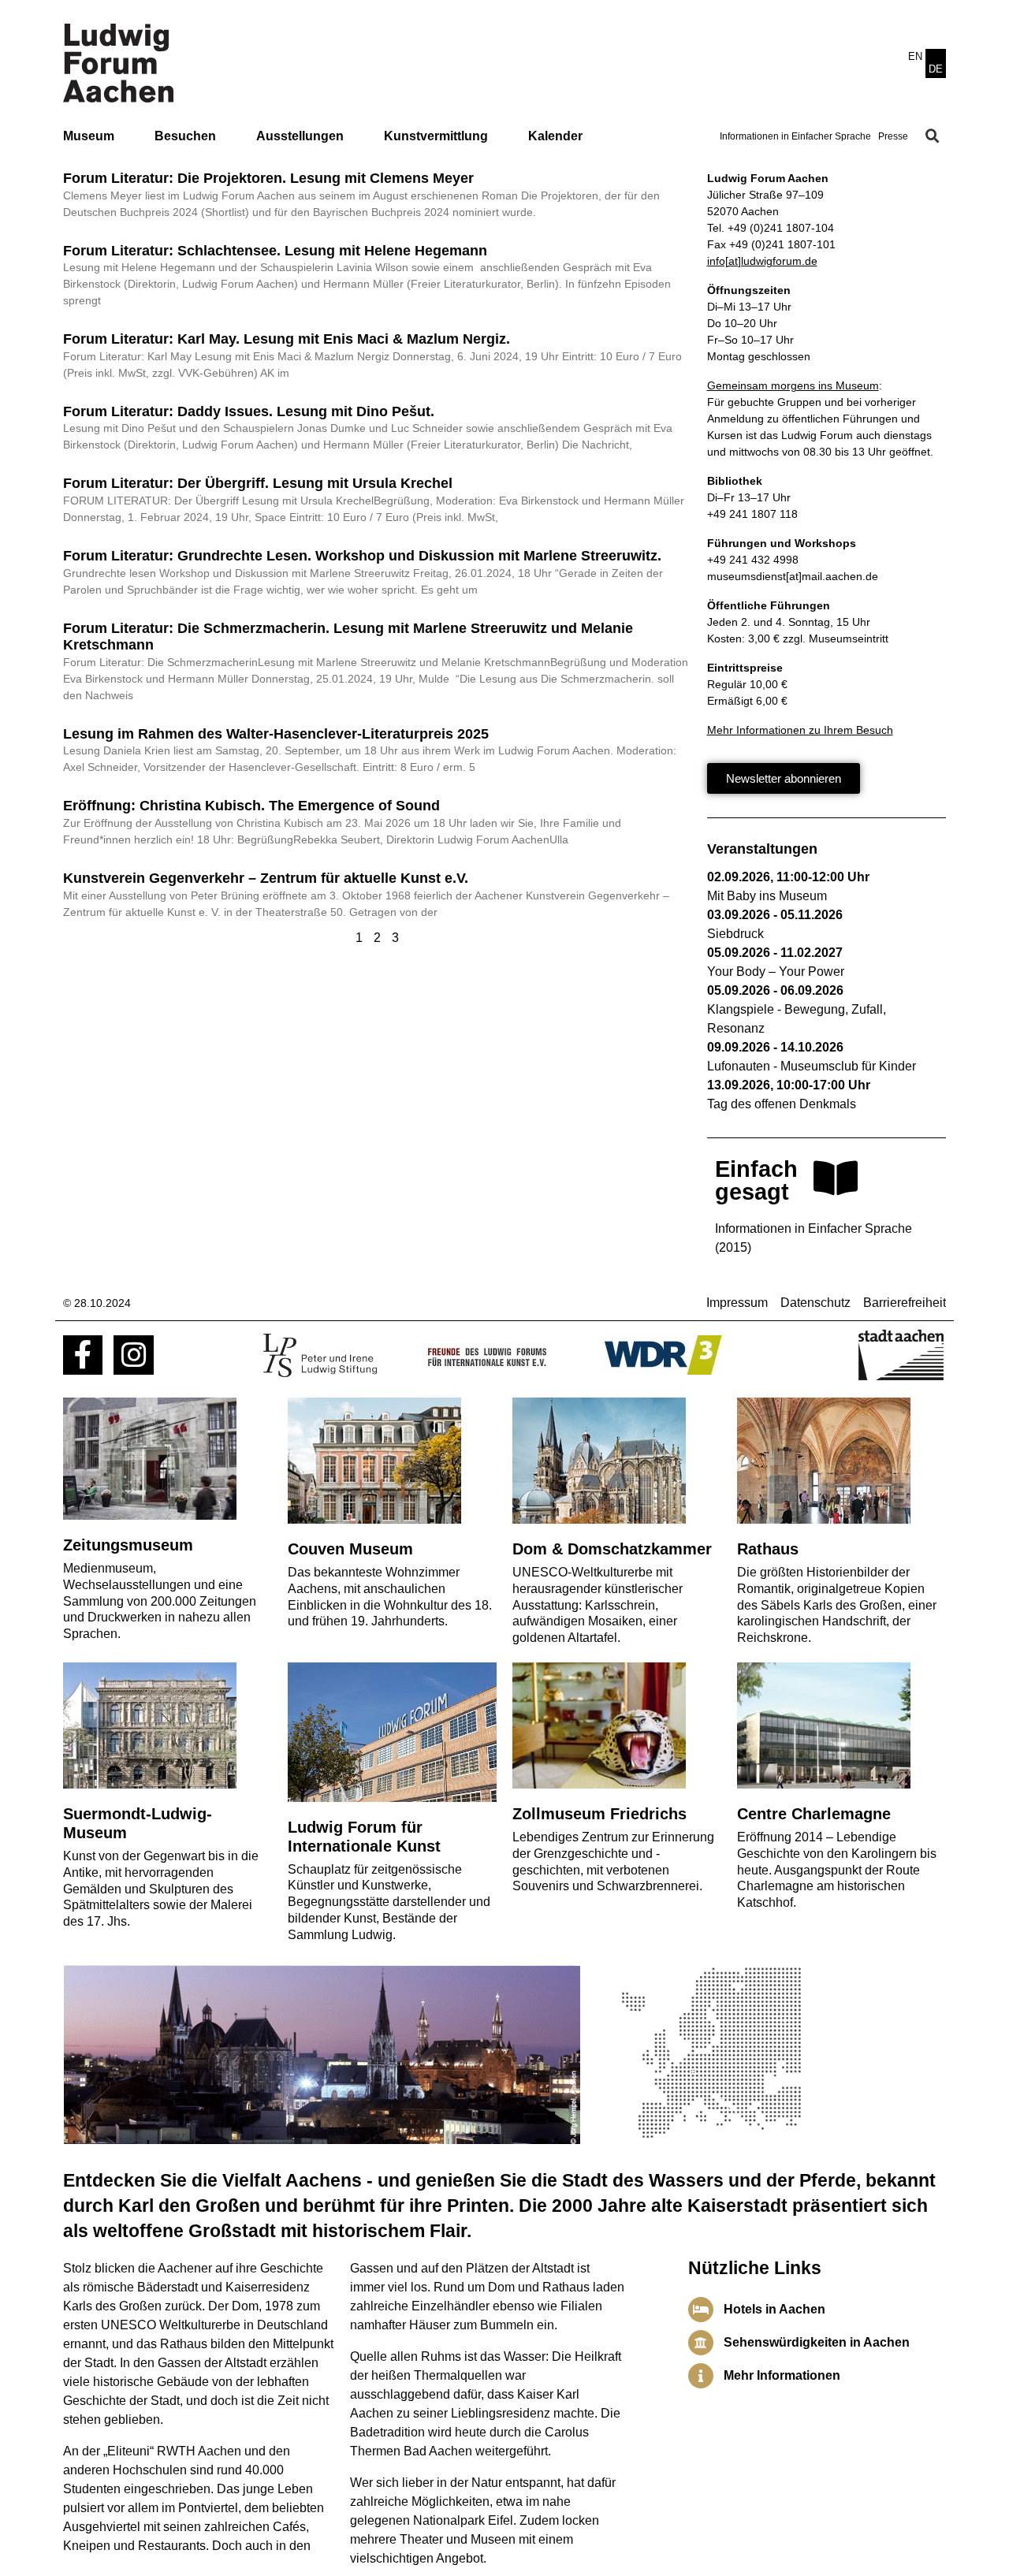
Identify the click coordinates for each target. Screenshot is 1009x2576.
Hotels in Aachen (774, 2309)
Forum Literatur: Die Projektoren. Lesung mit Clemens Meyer (268, 178)
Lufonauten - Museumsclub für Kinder (812, 1066)
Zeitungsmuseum (128, 1545)
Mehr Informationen (782, 2375)
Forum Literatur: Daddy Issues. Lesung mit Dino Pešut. (249, 411)
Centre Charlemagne (814, 1814)
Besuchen (185, 136)
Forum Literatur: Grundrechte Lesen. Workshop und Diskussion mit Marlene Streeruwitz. (362, 556)
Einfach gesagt (756, 1180)
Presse (893, 136)
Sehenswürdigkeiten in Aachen (817, 2342)
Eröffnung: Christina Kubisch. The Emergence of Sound (251, 806)
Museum (89, 136)
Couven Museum (350, 1549)
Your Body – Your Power (776, 972)
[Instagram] (133, 1355)
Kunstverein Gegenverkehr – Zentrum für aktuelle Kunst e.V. (266, 878)
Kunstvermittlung (436, 136)
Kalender (555, 136)
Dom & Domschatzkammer (612, 1549)
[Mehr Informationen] (701, 2376)
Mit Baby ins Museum (767, 896)
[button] (933, 136)
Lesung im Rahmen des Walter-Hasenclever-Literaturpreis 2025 (276, 734)
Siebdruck (735, 934)
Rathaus (768, 1549)
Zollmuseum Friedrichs (599, 1814)
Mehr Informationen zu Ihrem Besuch (800, 730)
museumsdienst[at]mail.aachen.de (793, 576)
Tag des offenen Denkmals (782, 1104)
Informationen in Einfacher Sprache (795, 136)
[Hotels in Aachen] (701, 2310)
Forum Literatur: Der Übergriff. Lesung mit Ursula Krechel (258, 483)
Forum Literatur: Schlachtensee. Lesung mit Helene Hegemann (275, 251)
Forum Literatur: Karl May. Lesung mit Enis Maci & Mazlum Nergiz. (287, 339)
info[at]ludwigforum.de (762, 261)
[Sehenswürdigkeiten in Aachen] (701, 2343)
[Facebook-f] (83, 1355)
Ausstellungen (300, 136)
